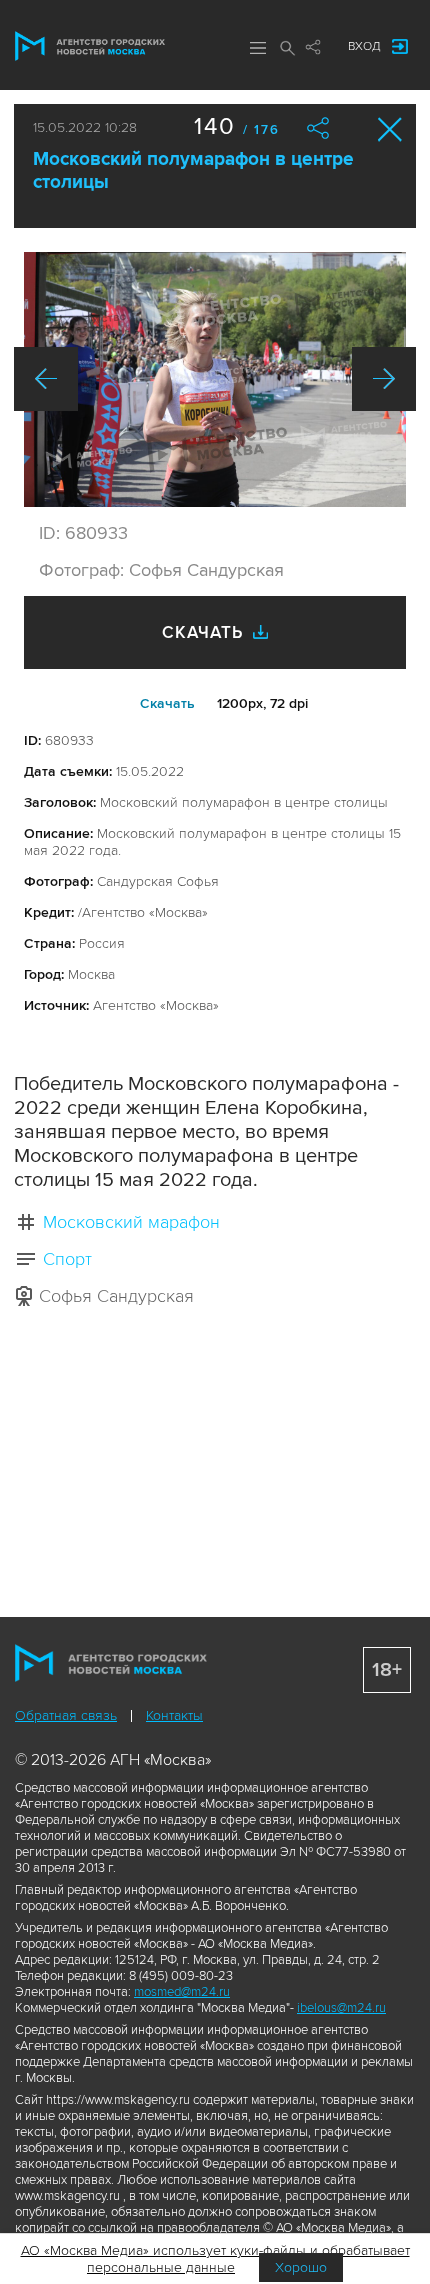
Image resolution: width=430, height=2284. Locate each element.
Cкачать (167, 703)
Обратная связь (66, 1715)
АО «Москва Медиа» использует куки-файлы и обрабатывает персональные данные (215, 2259)
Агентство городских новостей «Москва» (90, 46)
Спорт (67, 1259)
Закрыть (390, 129)
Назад (46, 379)
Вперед (384, 379)
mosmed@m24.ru (182, 1992)
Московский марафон (131, 1222)
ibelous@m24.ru (341, 2008)
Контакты (174, 1715)
